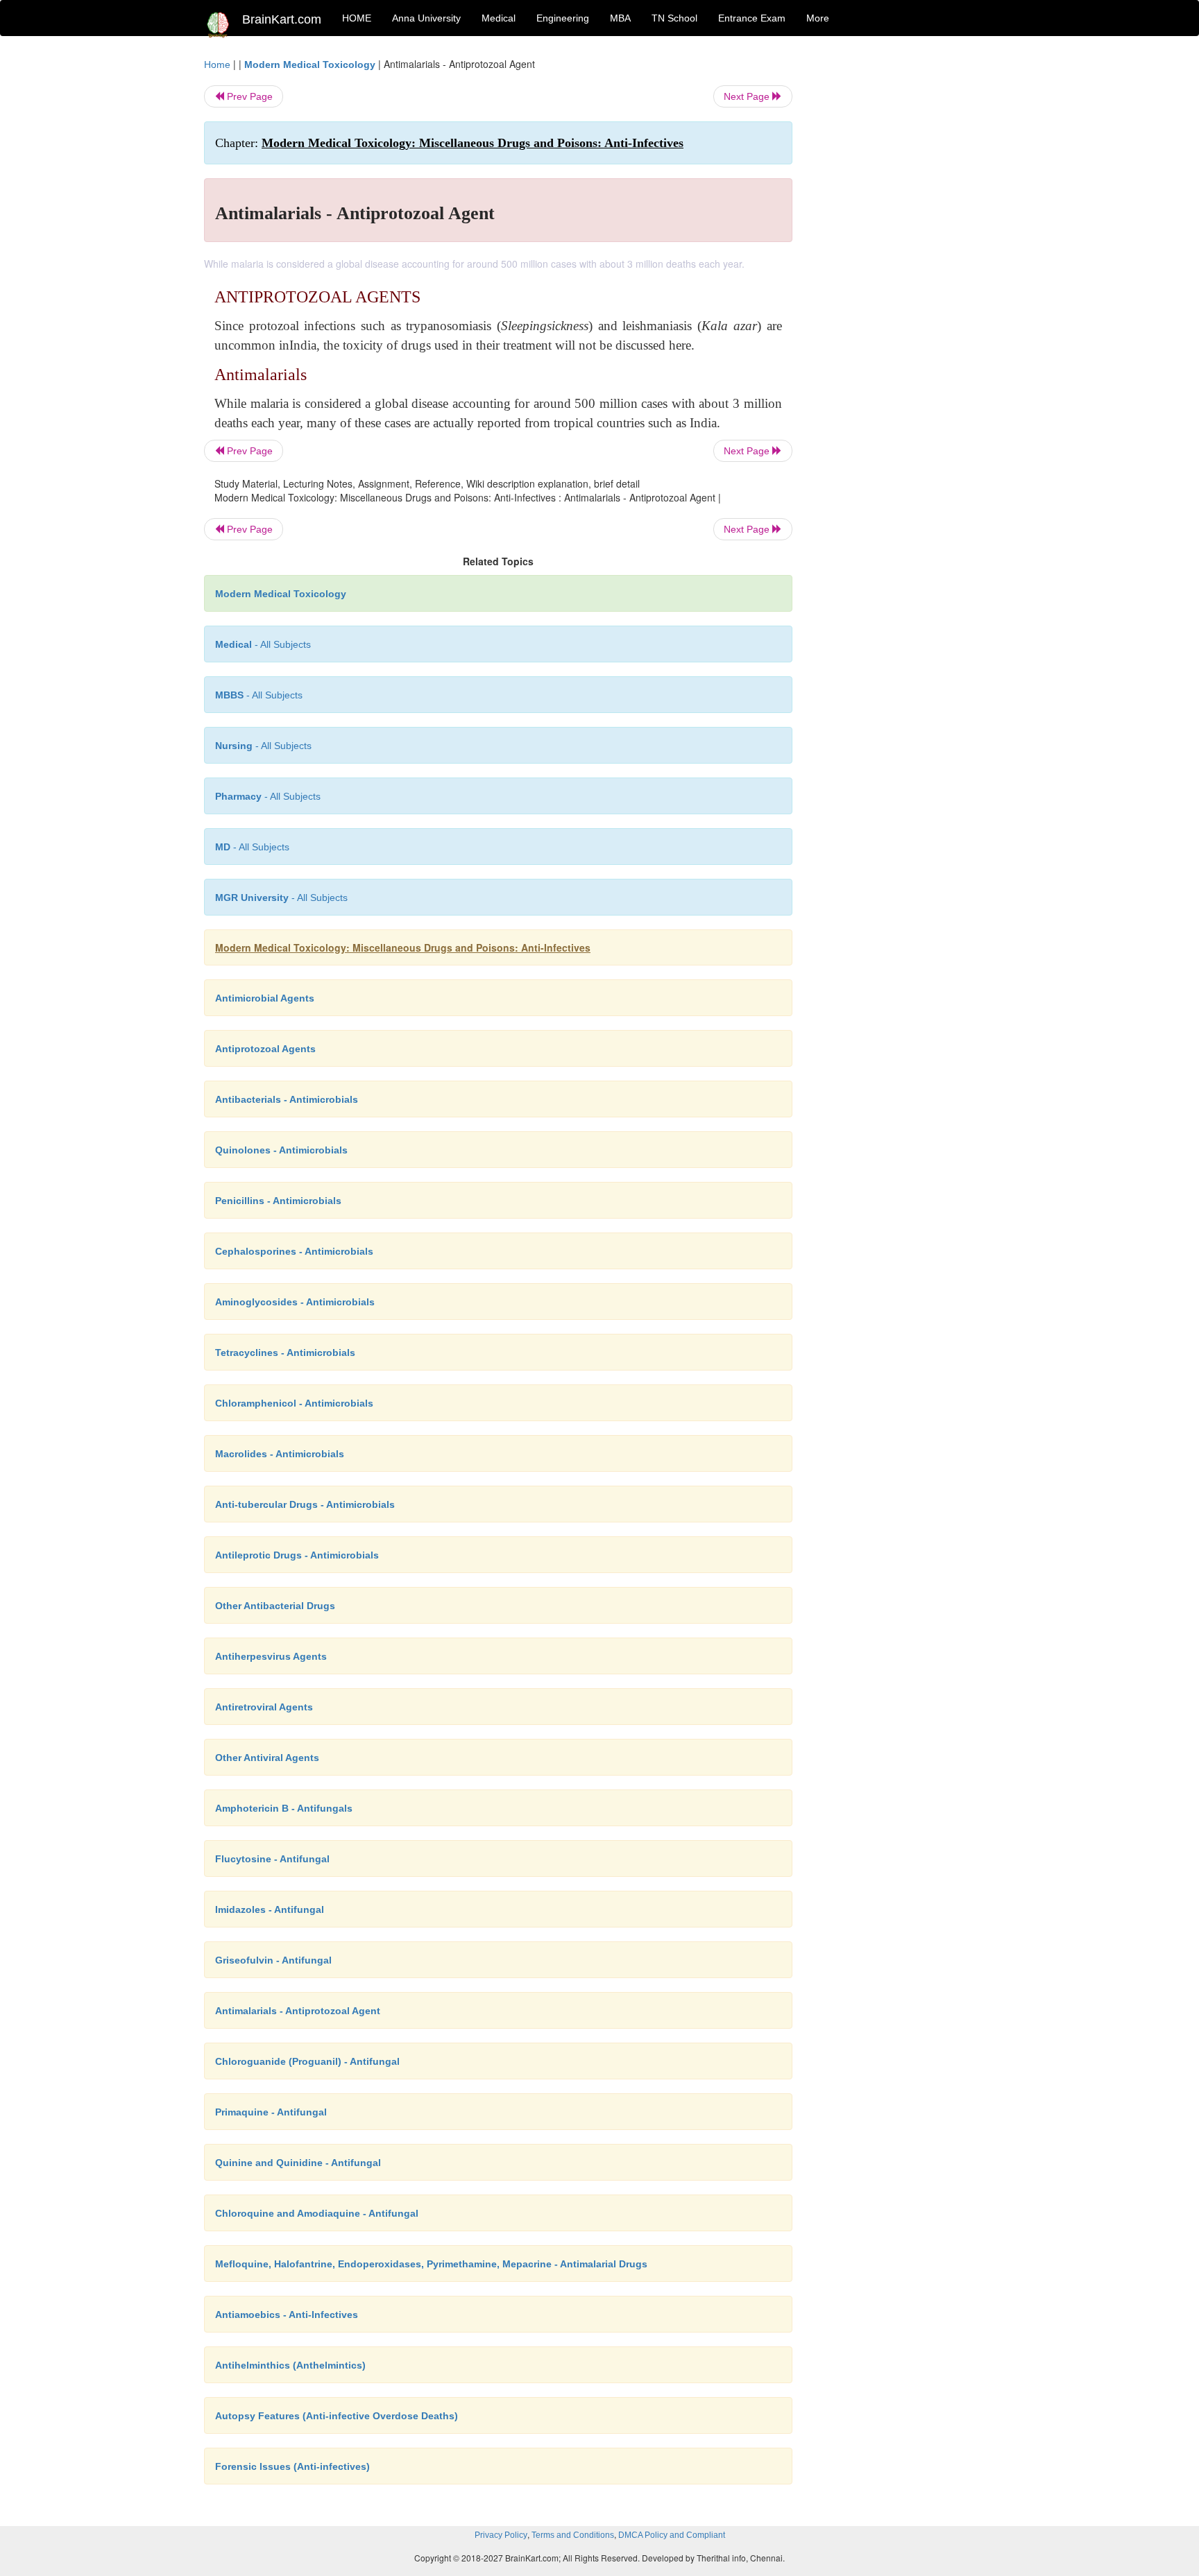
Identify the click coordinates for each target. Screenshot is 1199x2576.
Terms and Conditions (573, 2535)
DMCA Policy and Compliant (672, 2535)
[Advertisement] (904, 265)
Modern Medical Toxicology (310, 65)
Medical (499, 18)
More (818, 18)
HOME (357, 18)
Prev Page (248, 96)
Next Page (748, 96)
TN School (674, 18)
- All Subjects (263, 644)
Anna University (426, 18)
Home (217, 65)
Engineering (563, 18)
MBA (620, 18)
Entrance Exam (752, 18)
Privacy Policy (501, 2535)
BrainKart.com (282, 19)
